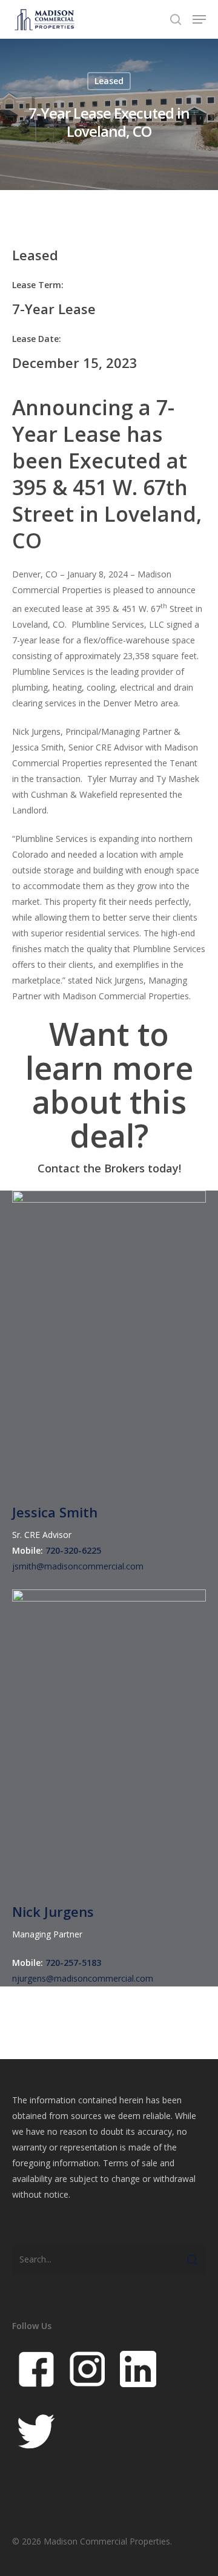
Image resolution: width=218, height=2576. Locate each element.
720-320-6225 (73, 1550)
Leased (109, 81)
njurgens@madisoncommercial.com (83, 1978)
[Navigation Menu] (199, 19)
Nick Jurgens (53, 1911)
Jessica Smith (55, 1512)
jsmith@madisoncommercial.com (78, 1566)
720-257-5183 (73, 1963)
